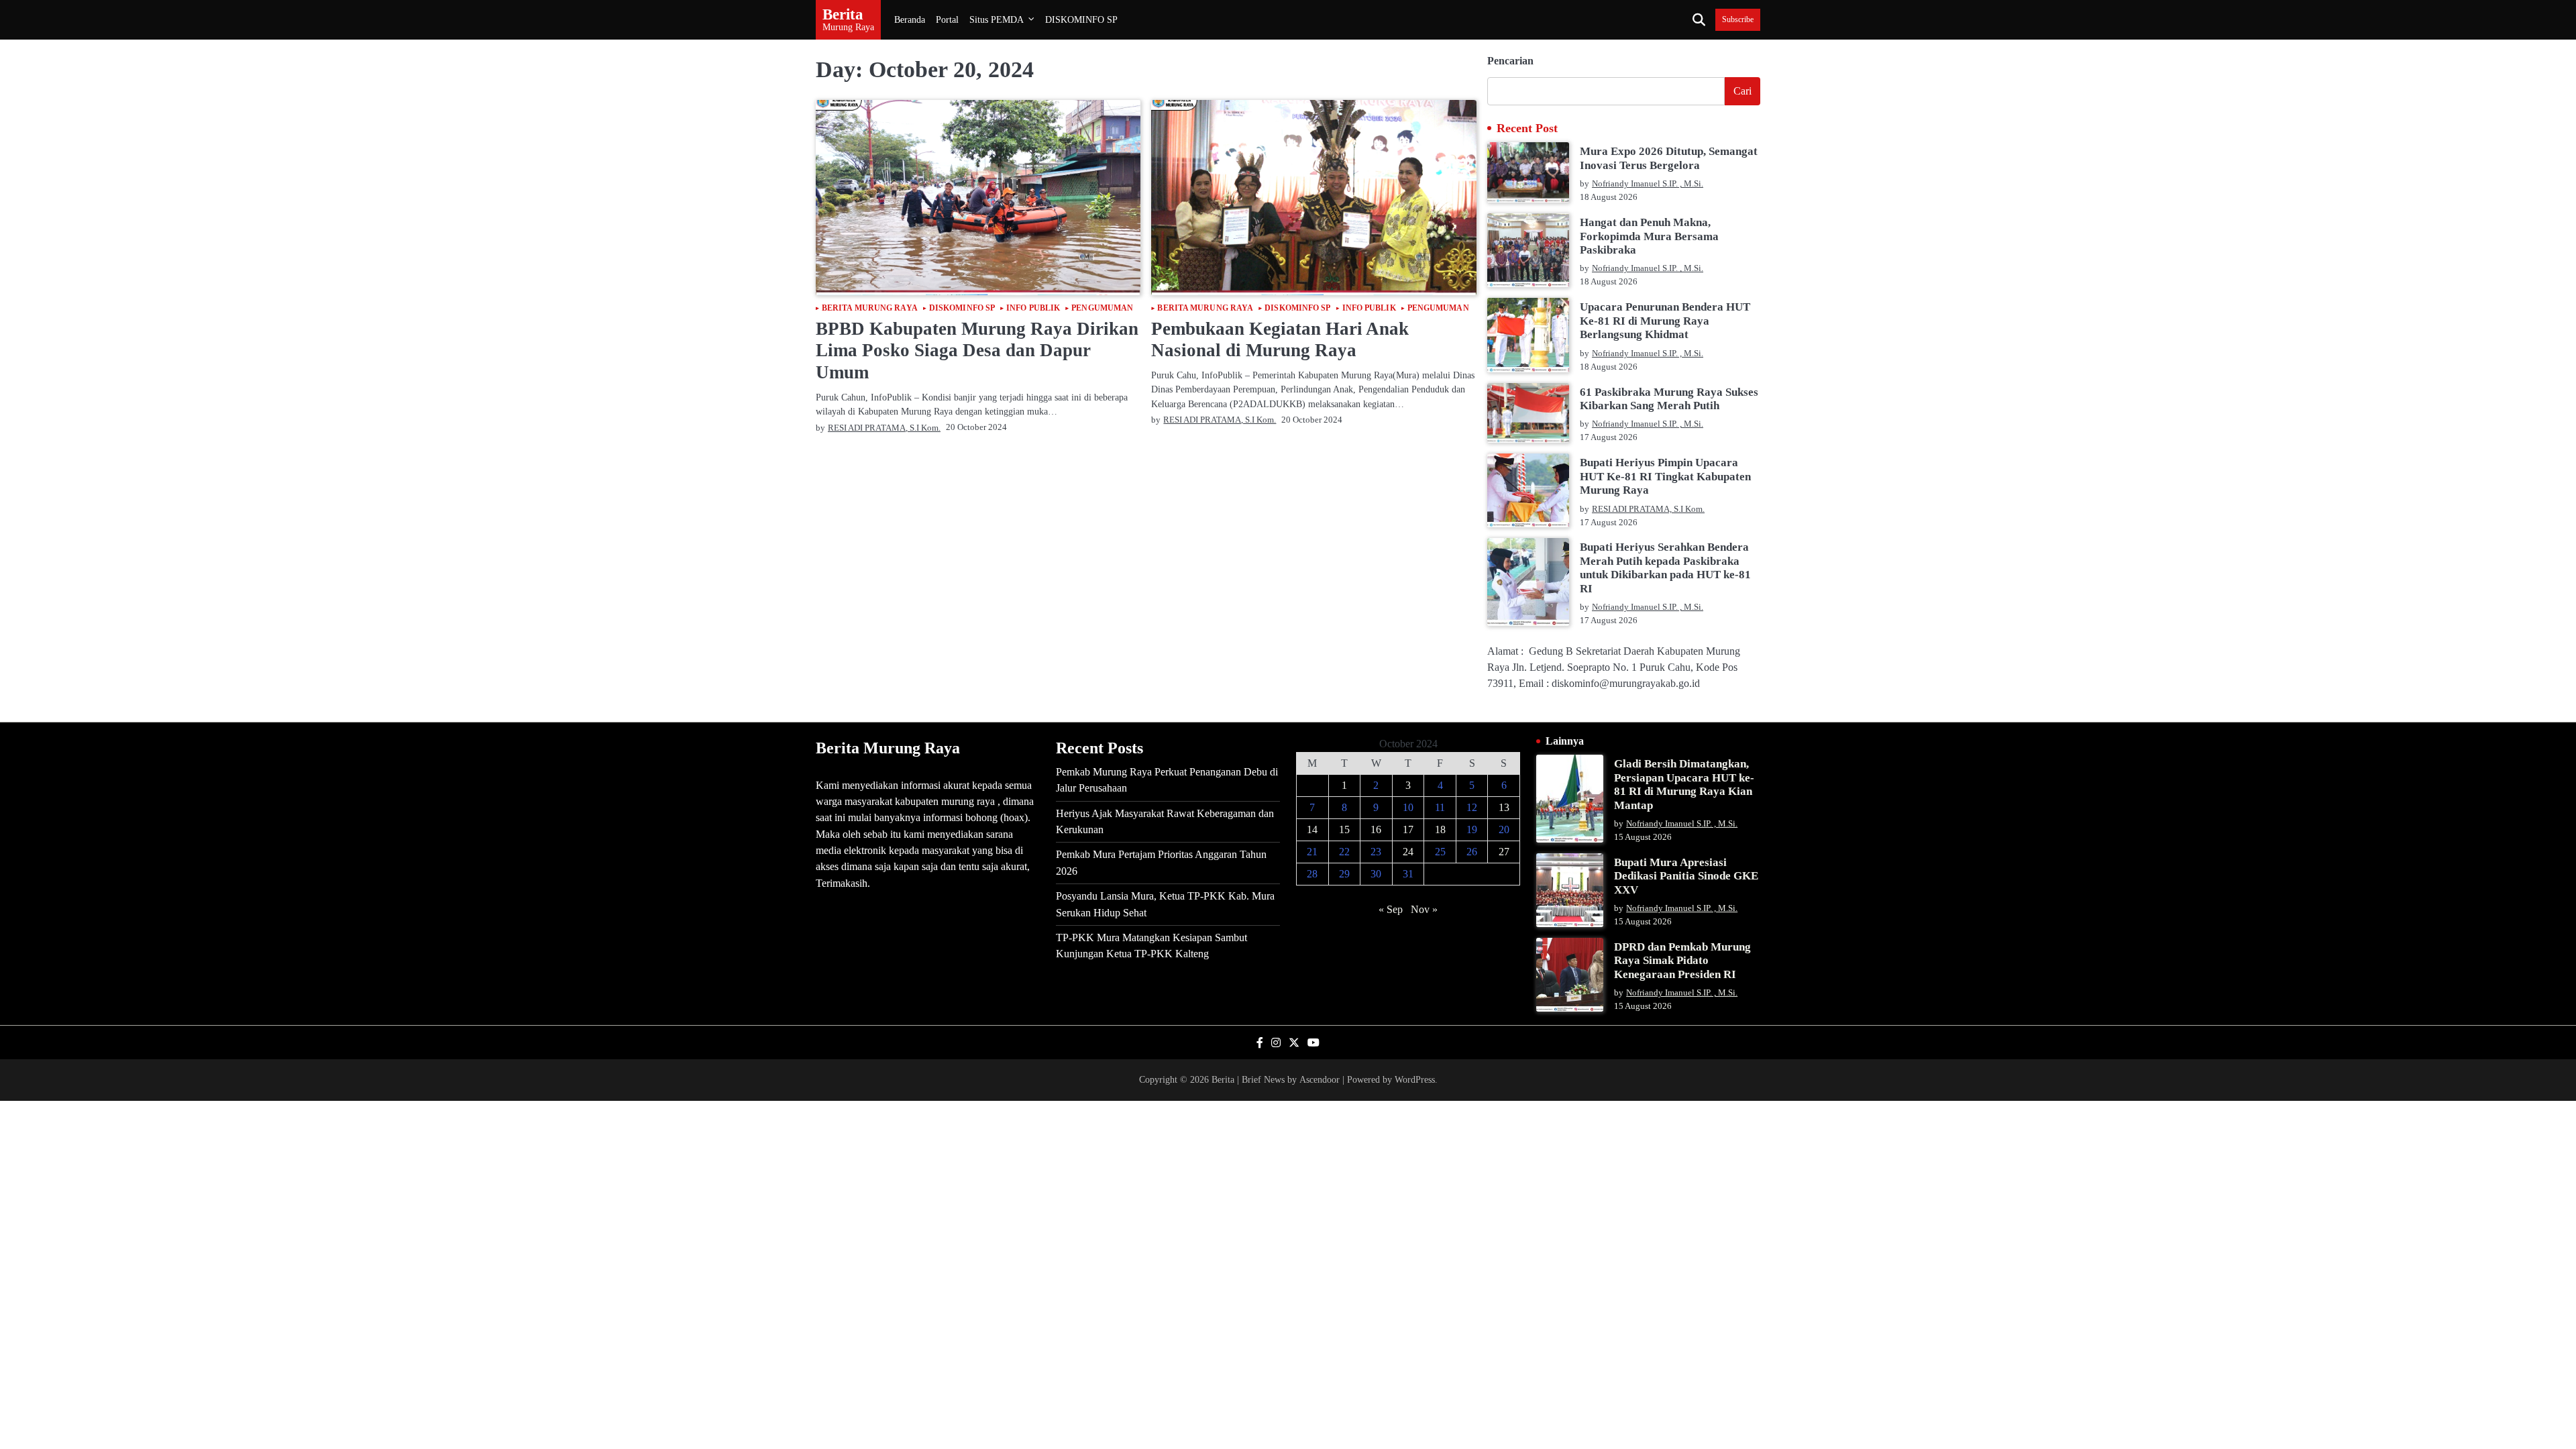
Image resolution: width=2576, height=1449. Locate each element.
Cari (1742, 91)
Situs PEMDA (997, 19)
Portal (947, 19)
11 (1440, 807)
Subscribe (1738, 20)
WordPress (1415, 1079)
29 (1344, 874)
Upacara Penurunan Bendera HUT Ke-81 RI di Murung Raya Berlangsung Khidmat (1665, 321)
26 (1472, 852)
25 (1440, 852)
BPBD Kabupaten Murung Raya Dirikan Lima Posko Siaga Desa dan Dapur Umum (977, 351)
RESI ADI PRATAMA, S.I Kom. (884, 428)
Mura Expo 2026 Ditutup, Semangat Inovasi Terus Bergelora (1669, 158)
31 (1408, 874)
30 (1376, 874)
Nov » (1424, 909)
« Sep (1391, 909)
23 (1376, 852)
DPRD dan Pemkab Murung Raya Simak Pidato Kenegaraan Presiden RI (1682, 961)
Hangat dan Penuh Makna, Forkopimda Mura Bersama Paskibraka (1649, 236)
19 (1472, 829)
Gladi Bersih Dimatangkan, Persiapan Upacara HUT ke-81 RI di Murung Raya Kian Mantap (1684, 784)
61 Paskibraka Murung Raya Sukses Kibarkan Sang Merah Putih (1669, 399)
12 (1472, 807)
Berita (843, 14)
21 (1312, 852)
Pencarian (1510, 61)
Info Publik (1033, 309)
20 (1504, 829)
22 (1344, 852)
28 (1312, 874)
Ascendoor (1320, 1079)
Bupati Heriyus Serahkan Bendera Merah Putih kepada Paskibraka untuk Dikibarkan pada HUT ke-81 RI (1665, 568)
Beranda (910, 19)
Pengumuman (1102, 309)
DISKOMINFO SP (1081, 19)
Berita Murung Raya (870, 309)
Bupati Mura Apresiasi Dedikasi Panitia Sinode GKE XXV (1686, 876)
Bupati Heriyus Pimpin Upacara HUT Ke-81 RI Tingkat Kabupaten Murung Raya (1665, 476)
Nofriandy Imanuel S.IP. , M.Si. (1648, 184)
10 (1408, 807)
